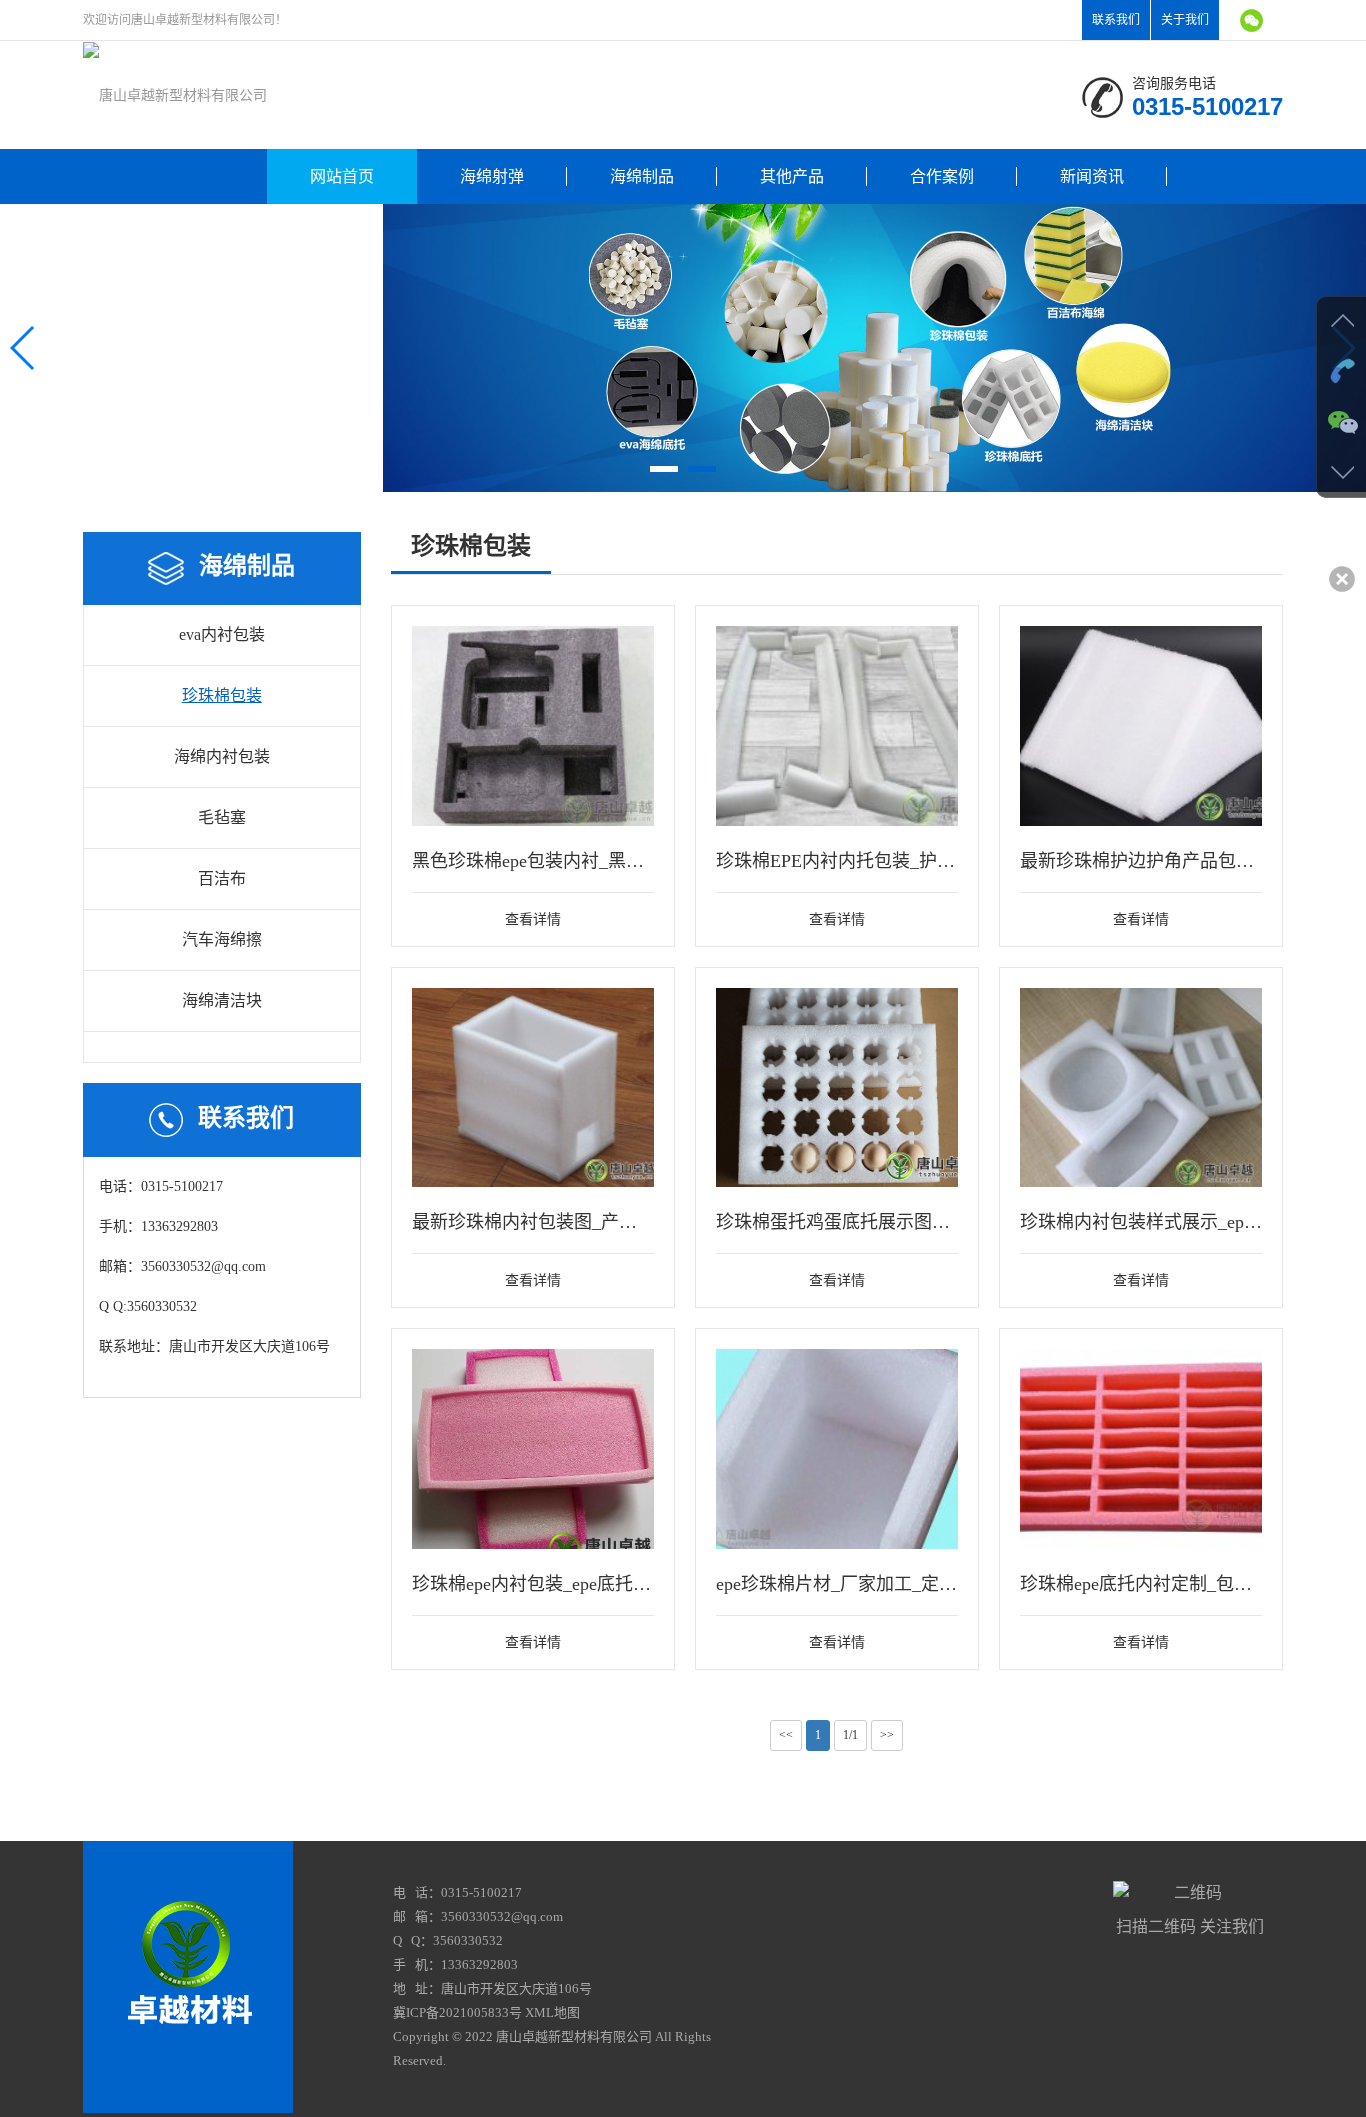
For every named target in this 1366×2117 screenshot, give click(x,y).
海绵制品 (642, 176)
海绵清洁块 (222, 1000)
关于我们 (1185, 20)
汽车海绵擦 (222, 939)
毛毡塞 (222, 817)
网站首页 (342, 176)
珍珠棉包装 (222, 695)
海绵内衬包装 (222, 756)
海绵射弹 (492, 176)
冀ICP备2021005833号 (457, 2012)
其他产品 (792, 176)
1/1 (850, 1735)
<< (786, 1735)
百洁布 (222, 878)
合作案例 (942, 176)
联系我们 (1116, 20)
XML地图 (552, 2012)
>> (887, 1735)
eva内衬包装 (222, 634)
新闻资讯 (1092, 176)
